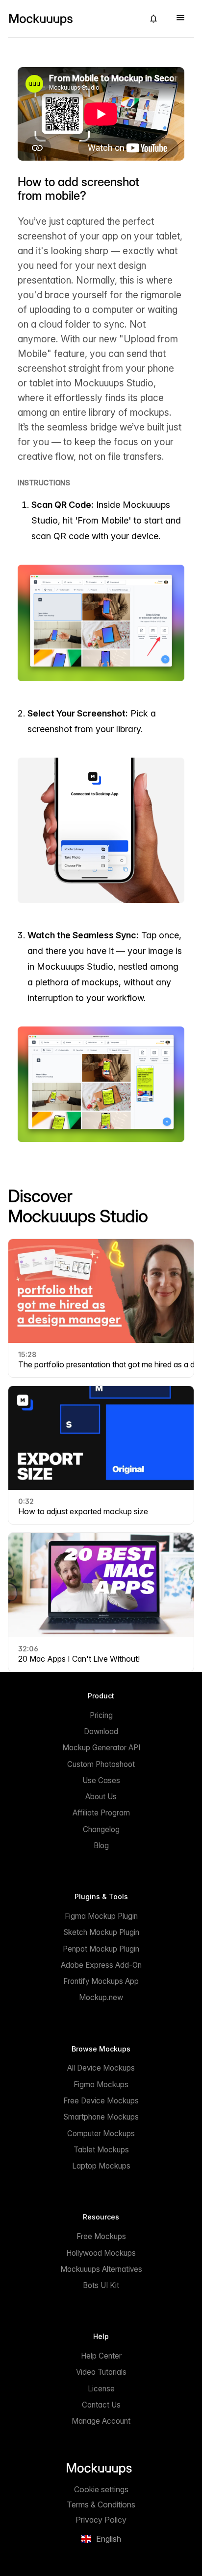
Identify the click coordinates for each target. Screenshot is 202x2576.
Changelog (101, 1829)
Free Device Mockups (101, 2101)
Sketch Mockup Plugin (101, 1932)
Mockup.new (101, 1997)
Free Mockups (101, 2236)
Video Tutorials (101, 2372)
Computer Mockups (101, 2134)
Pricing (101, 1715)
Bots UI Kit (101, 2285)
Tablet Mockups (101, 2150)
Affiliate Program (101, 1813)
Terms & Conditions (101, 2504)
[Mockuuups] (72, 19)
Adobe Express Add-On (101, 1965)
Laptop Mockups (101, 2166)
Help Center (101, 2356)
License (101, 2389)
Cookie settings (101, 2489)
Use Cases (101, 1780)
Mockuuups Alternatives (101, 2269)
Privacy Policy (101, 2520)
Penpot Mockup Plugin (101, 1949)
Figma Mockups (101, 2085)
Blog (101, 1846)
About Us (101, 1797)
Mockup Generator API (101, 1748)
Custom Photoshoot (101, 1764)
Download (101, 1731)
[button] (153, 19)
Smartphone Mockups (101, 2117)
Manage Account (101, 2421)
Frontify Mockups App (101, 1981)
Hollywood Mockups (101, 2253)
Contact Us (101, 2405)
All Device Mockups (101, 2068)
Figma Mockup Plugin (101, 1916)
